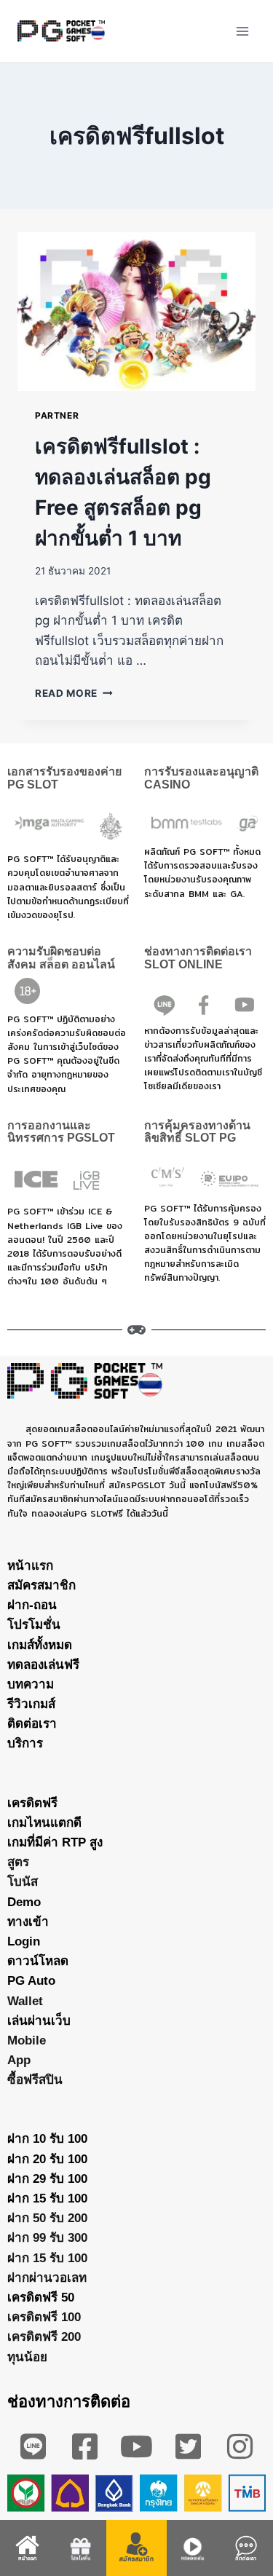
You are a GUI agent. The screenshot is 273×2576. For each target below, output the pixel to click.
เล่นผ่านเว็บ (39, 2021)
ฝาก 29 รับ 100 (47, 2179)
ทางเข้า (28, 1922)
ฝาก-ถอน (32, 1605)
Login (24, 1941)
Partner (57, 415)
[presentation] (136, 312)
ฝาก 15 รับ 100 (47, 2198)
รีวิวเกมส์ (31, 1704)
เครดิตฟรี (32, 1803)
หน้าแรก (30, 1566)
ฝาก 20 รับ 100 (47, 2159)
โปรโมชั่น (34, 1625)
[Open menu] (242, 31)
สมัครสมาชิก (41, 1585)
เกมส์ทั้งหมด (40, 1645)
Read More (74, 693)
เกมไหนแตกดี (44, 1823)
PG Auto (31, 1981)
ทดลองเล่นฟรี (43, 1665)
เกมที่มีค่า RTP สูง (55, 1842)
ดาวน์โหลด (38, 1961)
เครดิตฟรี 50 (41, 2298)
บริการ (25, 1743)
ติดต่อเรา (32, 1724)
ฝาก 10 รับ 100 (47, 2139)
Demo (24, 1902)
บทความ (31, 1684)
